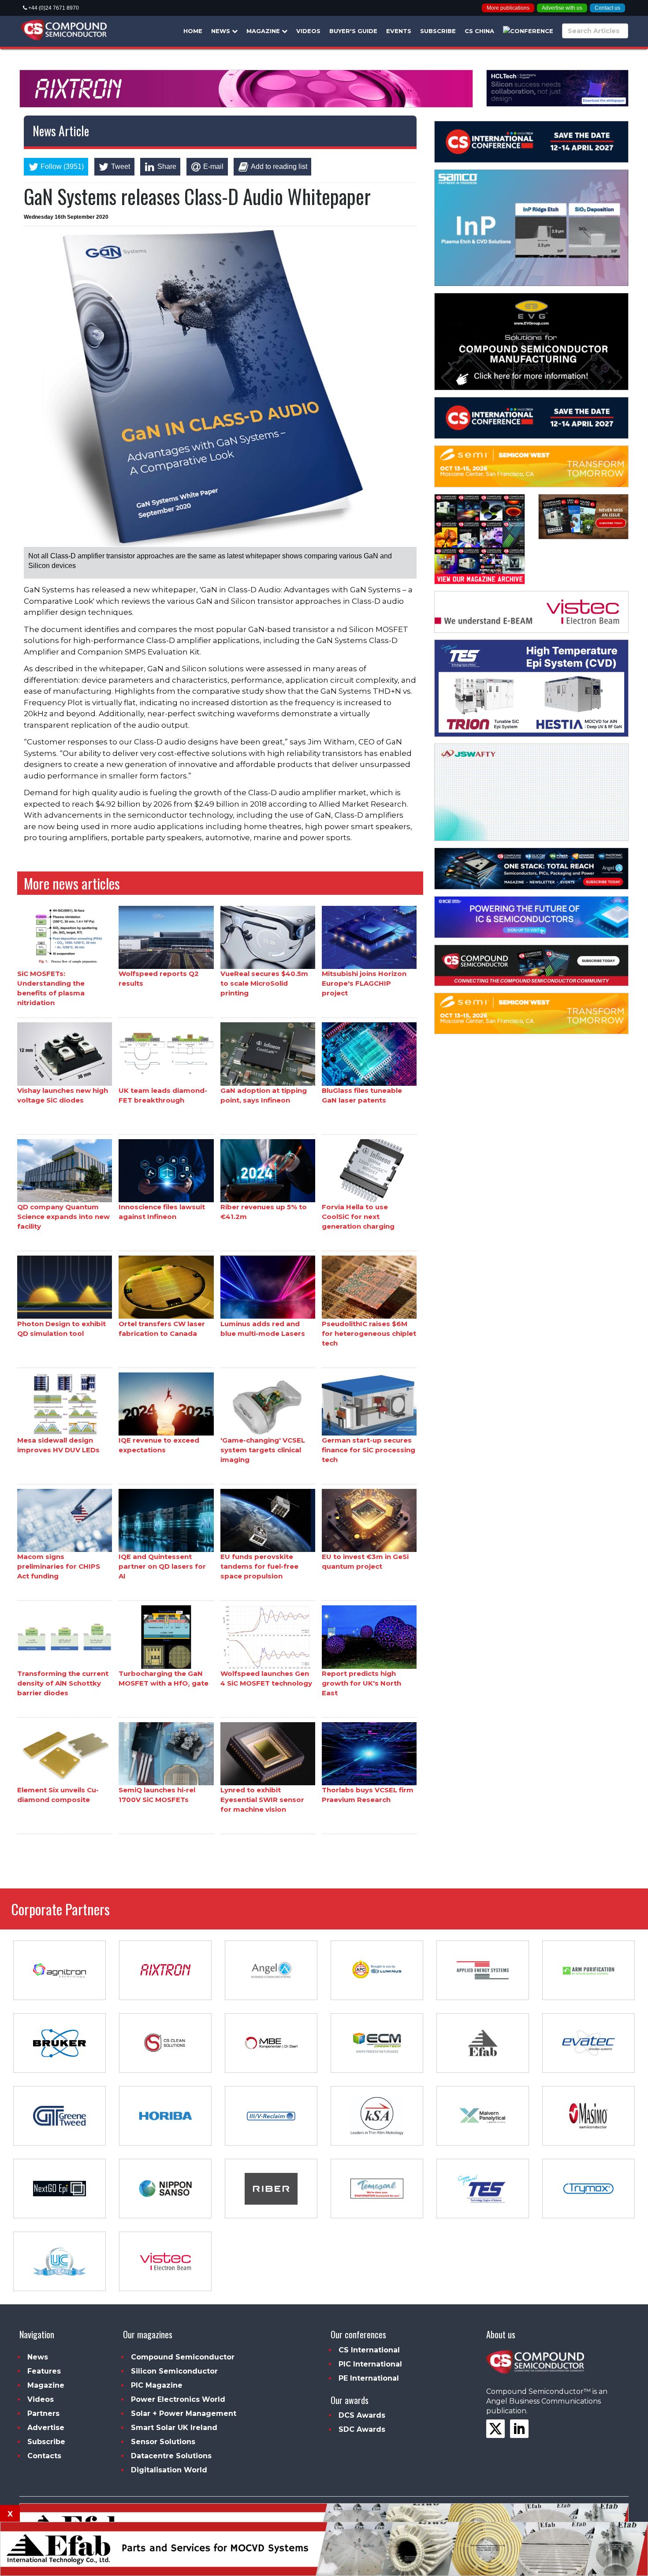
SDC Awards (362, 2429)
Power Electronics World (178, 2399)
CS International (369, 2350)
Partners (43, 2413)
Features (44, 2371)
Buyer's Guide (353, 31)
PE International (369, 2378)
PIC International (370, 2364)
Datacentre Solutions (171, 2456)
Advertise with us (562, 8)
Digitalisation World (169, 2470)
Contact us (607, 8)
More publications (508, 8)
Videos (308, 31)
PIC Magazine (157, 2385)
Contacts (44, 2456)
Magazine (264, 31)
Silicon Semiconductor (174, 2371)
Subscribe (438, 31)
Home (193, 31)
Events (399, 31)
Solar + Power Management (184, 2413)
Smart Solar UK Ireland (174, 2428)
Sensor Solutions (163, 2442)
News (222, 31)
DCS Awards (362, 2415)
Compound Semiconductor (183, 2357)
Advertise (46, 2428)
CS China (479, 31)
